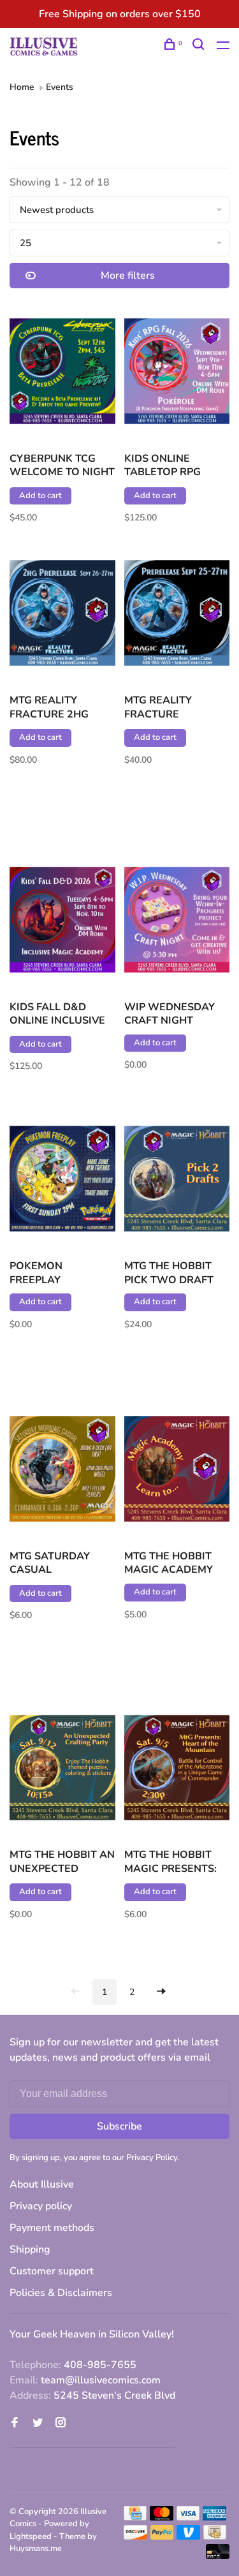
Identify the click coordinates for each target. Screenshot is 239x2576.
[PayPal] (162, 2536)
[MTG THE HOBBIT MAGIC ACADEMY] (177, 1471)
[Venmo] (188, 2536)
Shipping (30, 2249)
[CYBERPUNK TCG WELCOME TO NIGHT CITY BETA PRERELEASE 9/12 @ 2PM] (62, 373)
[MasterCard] (162, 2517)
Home (22, 87)
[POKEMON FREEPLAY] (62, 1181)
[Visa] (188, 2517)
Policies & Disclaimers (61, 2293)
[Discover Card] (135, 2536)
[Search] (200, 46)
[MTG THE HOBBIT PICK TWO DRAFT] (177, 1181)
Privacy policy (41, 2206)
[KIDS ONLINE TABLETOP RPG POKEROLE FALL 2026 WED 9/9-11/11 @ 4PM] (177, 373)
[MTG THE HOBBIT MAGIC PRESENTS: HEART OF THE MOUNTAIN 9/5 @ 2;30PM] (177, 1770)
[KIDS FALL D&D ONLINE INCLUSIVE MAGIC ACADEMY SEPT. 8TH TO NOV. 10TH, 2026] (62, 922)
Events (60, 87)
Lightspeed (31, 2536)
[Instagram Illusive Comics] (61, 2424)
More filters (128, 276)
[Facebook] (15, 2424)
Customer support (52, 2271)
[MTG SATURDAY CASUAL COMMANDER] (62, 1471)
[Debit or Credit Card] (218, 2556)
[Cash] (215, 2536)
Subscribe (119, 2126)
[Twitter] (38, 2424)
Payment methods (52, 2228)
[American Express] (214, 2517)
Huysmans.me (36, 2549)
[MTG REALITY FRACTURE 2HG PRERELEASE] (62, 615)
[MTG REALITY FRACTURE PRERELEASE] (177, 615)
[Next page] (161, 1992)
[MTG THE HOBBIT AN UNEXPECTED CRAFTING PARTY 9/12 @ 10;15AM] (62, 1770)
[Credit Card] (135, 2517)
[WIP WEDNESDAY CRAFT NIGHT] (177, 922)
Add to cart (40, 496)
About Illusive (42, 2184)
